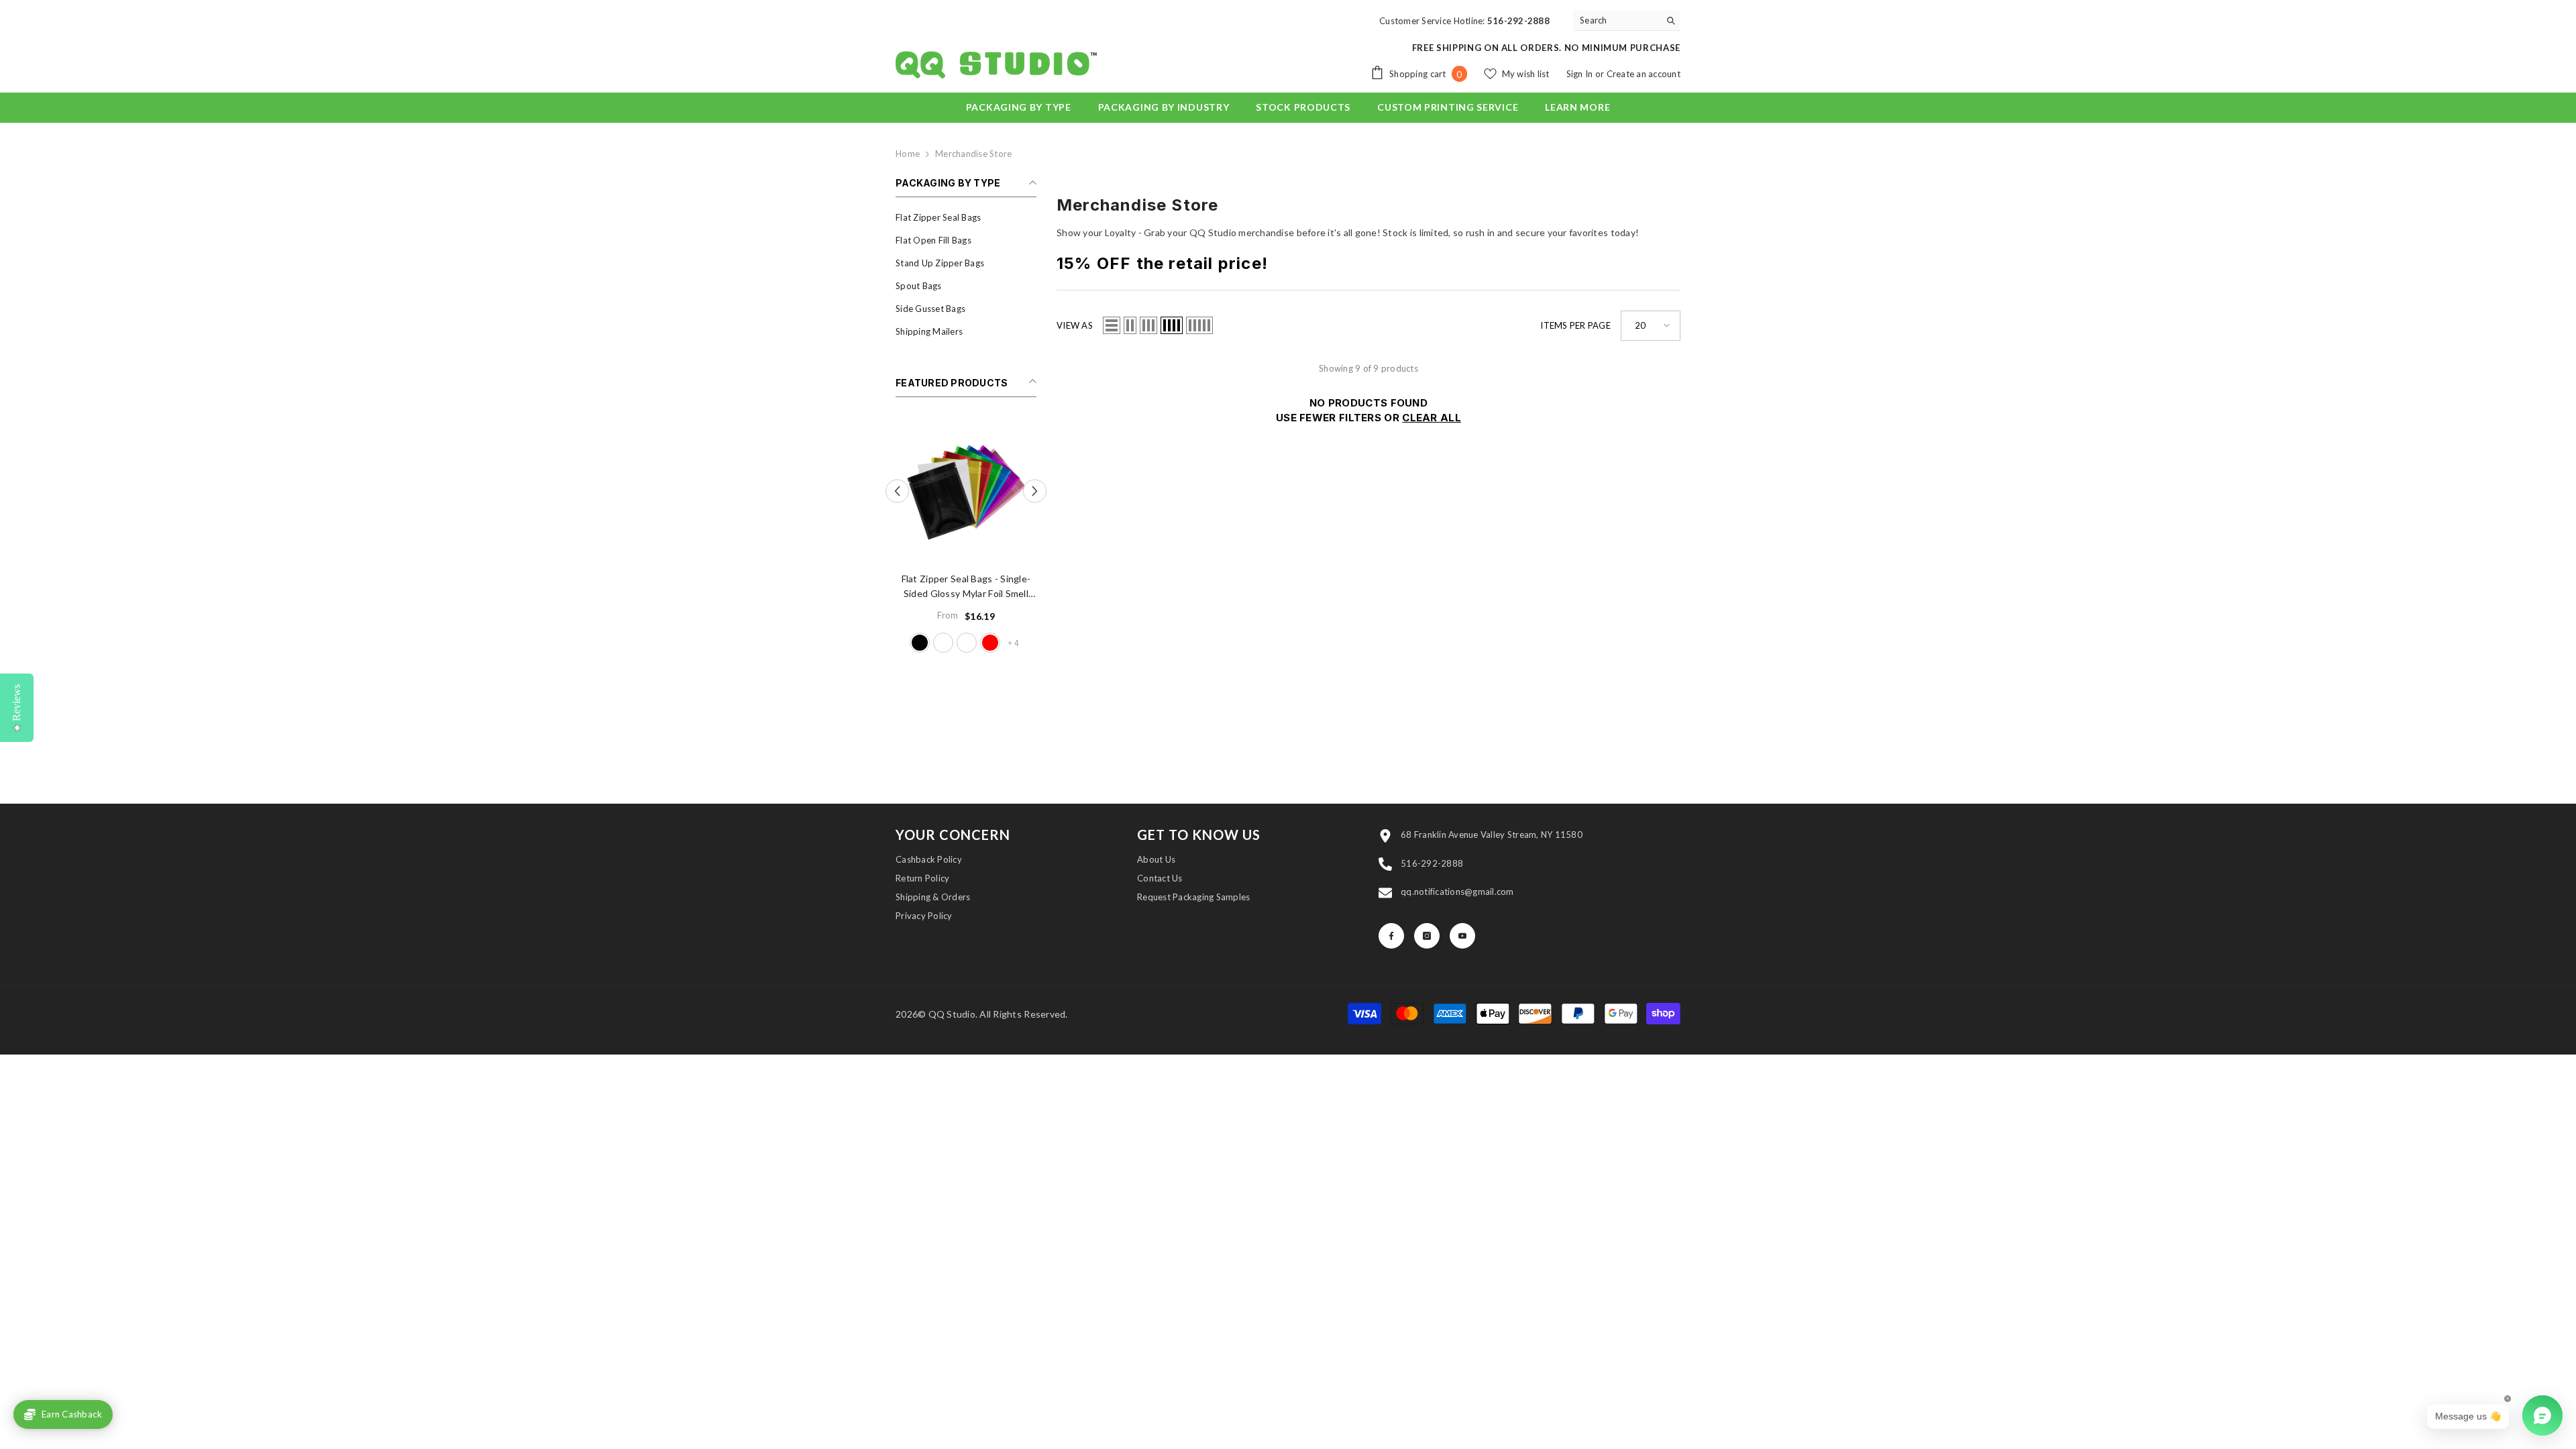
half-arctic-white (943, 643)
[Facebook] (1391, 936)
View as (1075, 325)
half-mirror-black (920, 643)
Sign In (1581, 74)
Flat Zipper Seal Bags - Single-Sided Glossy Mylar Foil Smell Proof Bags (966, 587)
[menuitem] (966, 217)
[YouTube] (1462, 936)
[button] (897, 491)
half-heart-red (990, 643)
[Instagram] (1427, 936)
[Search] (1627, 20)
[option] (966, 538)
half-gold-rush (967, 643)
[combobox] (1616, 20)
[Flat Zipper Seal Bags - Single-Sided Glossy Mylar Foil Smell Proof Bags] (966, 491)
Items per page (1575, 325)
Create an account (1644, 74)
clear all (1432, 418)
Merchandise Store (973, 154)
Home (908, 154)
